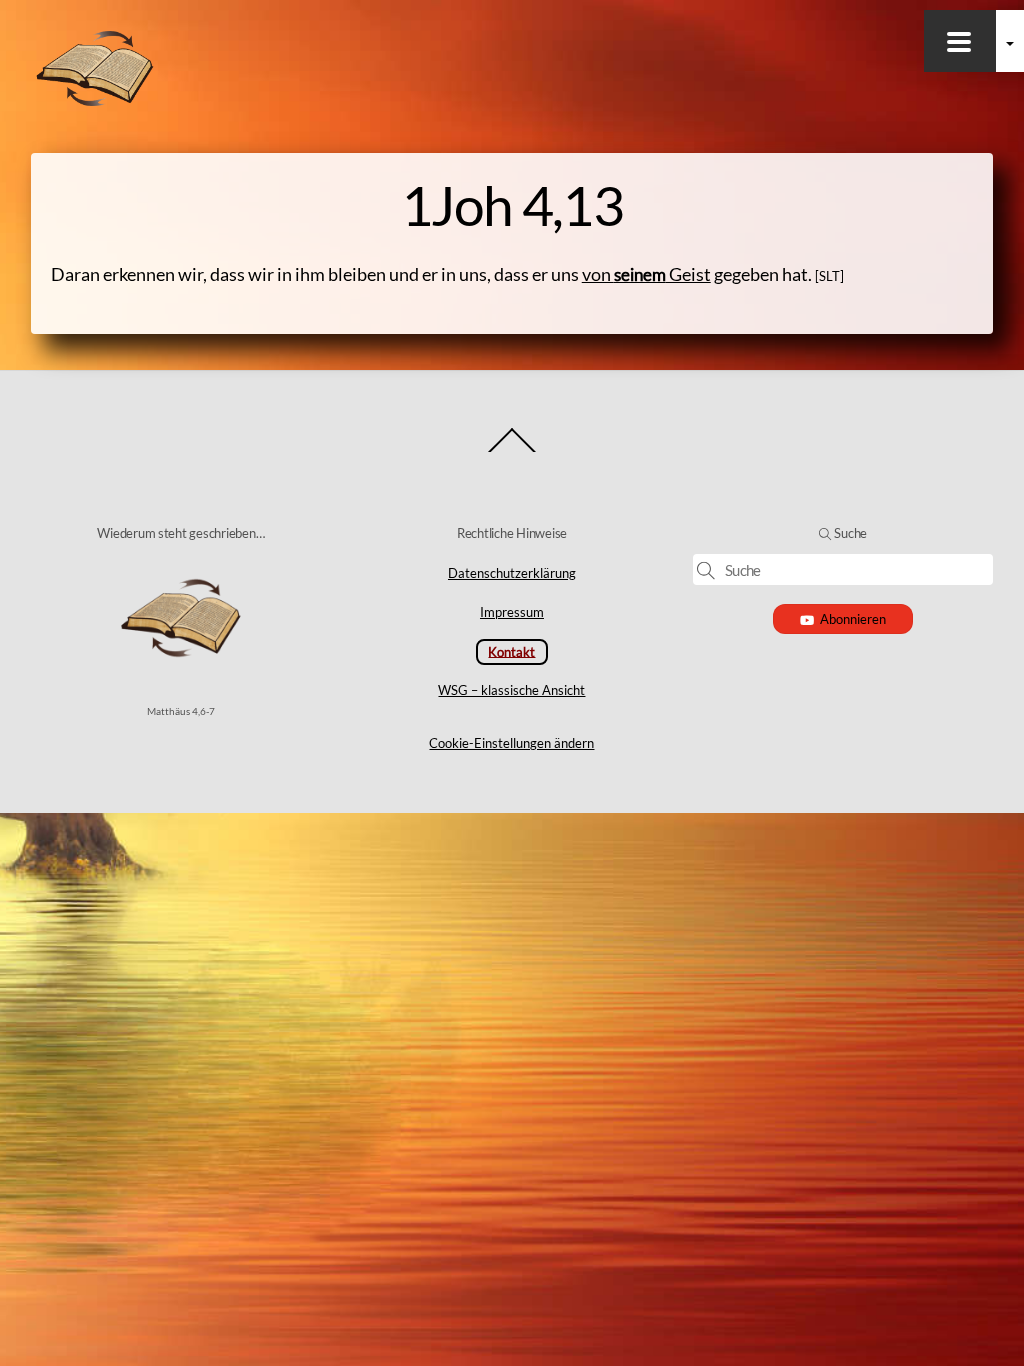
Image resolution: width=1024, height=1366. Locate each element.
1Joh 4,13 (512, 205)
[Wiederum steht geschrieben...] (95, 102)
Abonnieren (853, 619)
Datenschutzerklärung (512, 573)
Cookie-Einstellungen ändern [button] (511, 743)
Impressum (512, 612)
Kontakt (511, 651)
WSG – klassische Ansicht (511, 690)
